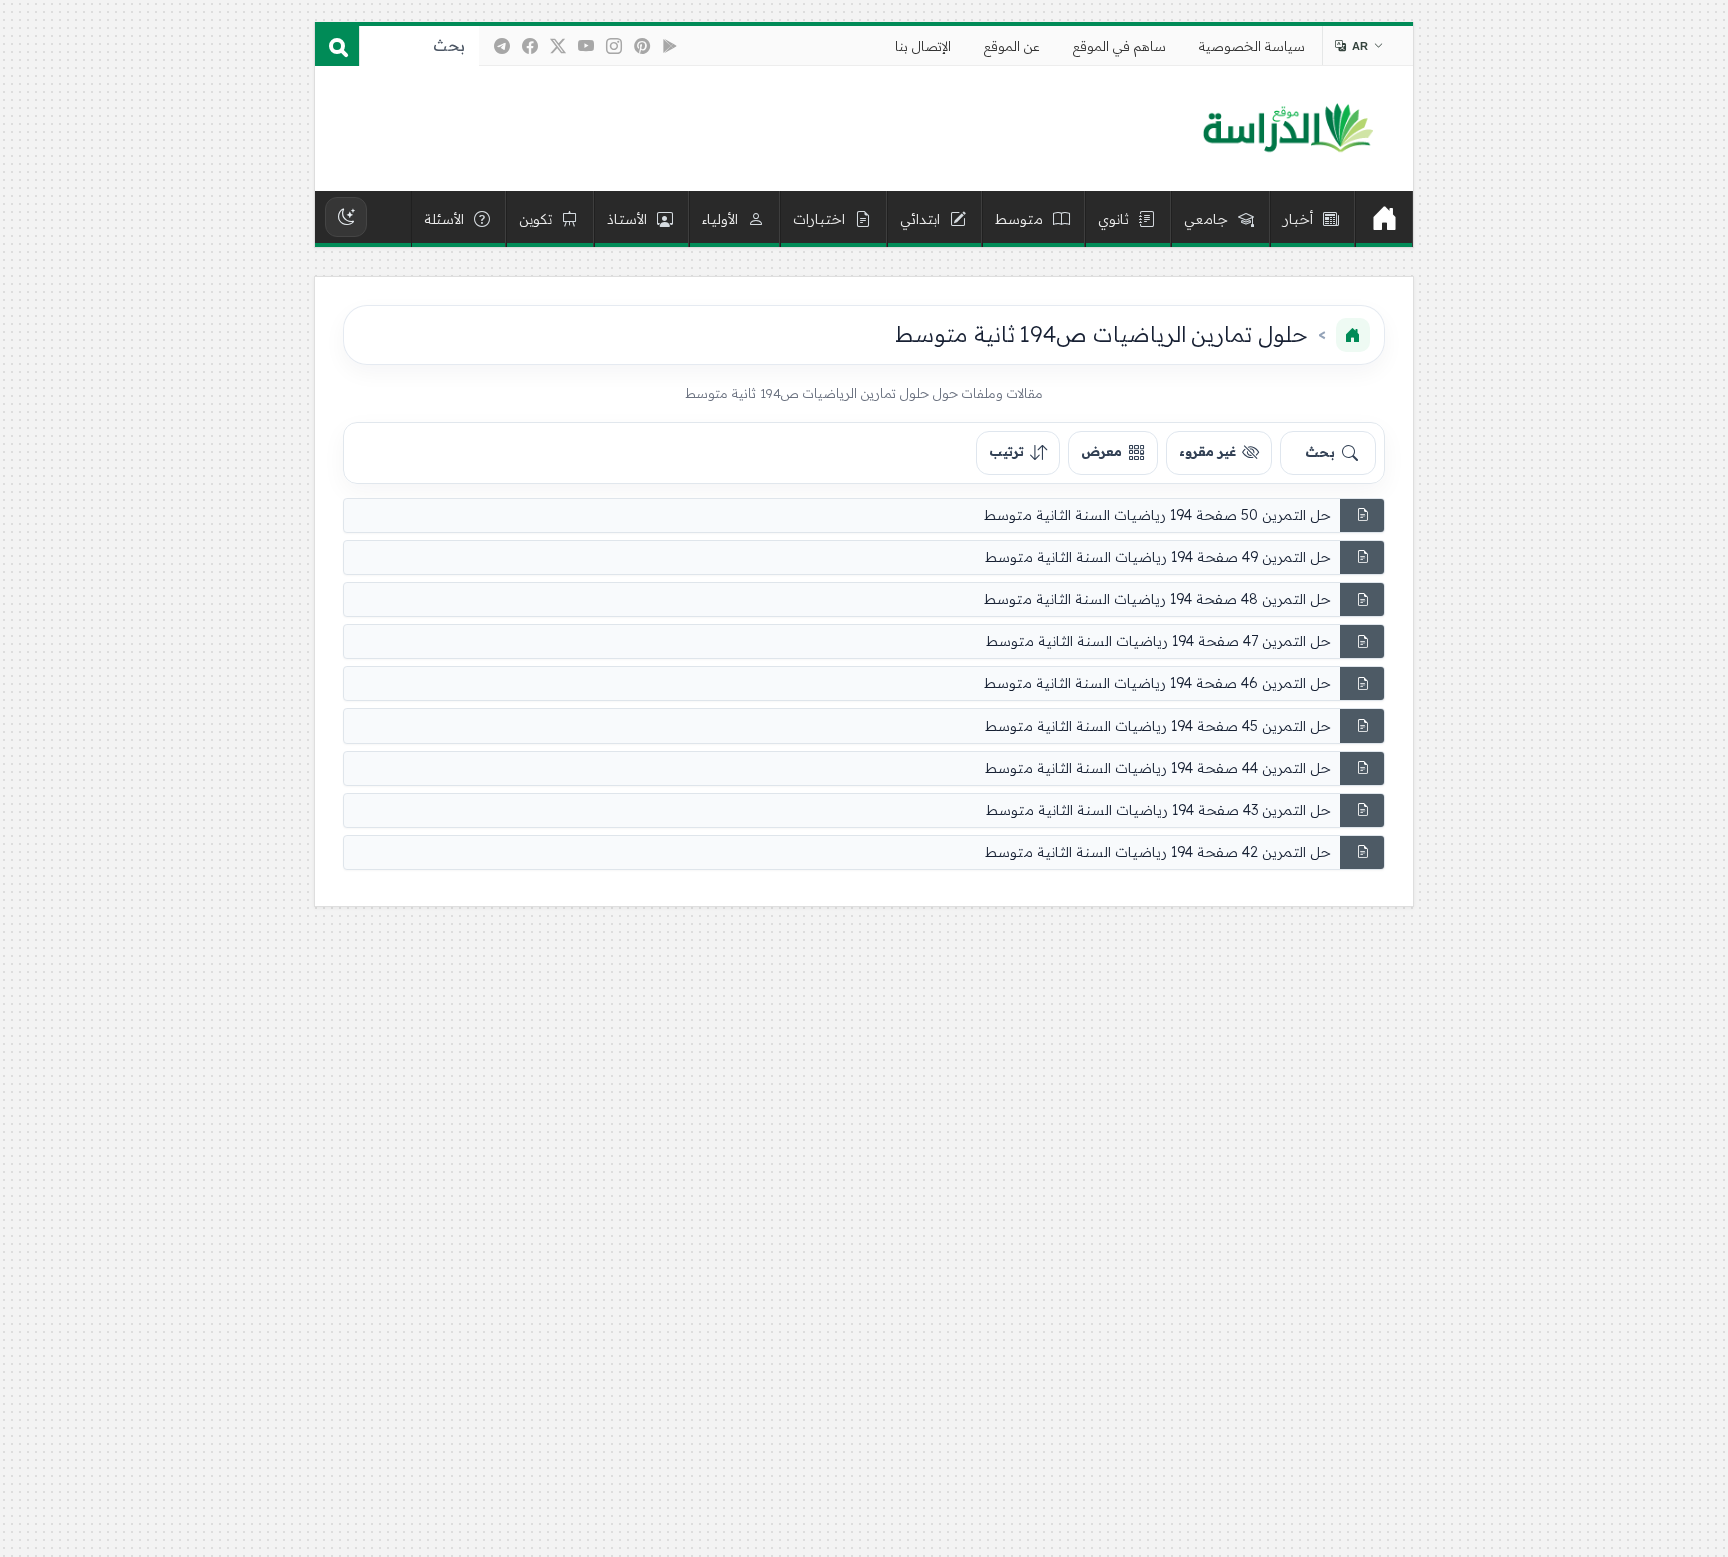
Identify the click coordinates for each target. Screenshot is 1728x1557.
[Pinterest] (642, 46)
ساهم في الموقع (1119, 46)
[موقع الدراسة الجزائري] (1287, 129)
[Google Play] (670, 46)
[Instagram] (614, 46)
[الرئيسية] (1384, 219)
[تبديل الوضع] (346, 217)
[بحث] (337, 46)
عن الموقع (1012, 46)
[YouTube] (586, 46)
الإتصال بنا (923, 46)
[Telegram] (502, 46)
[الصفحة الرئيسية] (1353, 335)
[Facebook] (530, 46)
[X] (558, 46)
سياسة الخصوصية (1252, 46)
